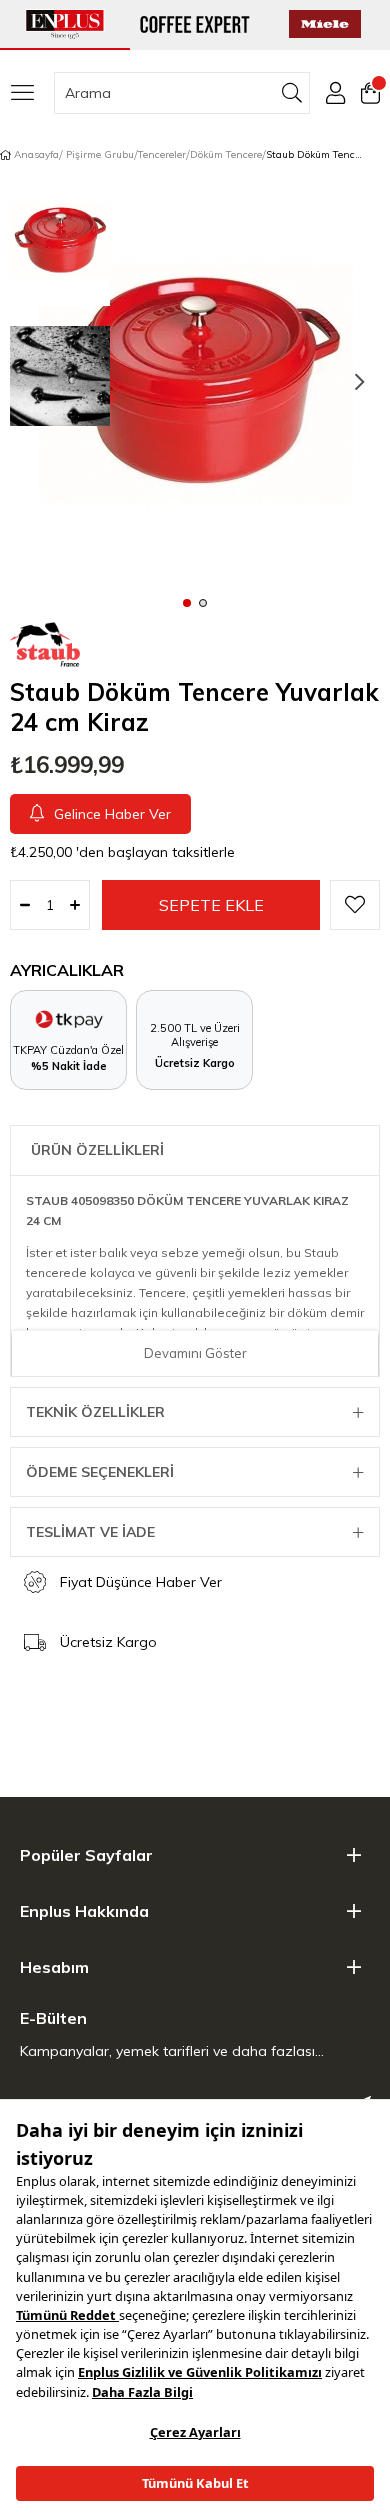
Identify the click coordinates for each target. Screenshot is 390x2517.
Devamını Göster (195, 1353)
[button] (187, 602)
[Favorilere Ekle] (355, 905)
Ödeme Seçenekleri (100, 1472)
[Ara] (292, 93)
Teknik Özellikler (95, 1412)
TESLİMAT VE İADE (90, 1532)
